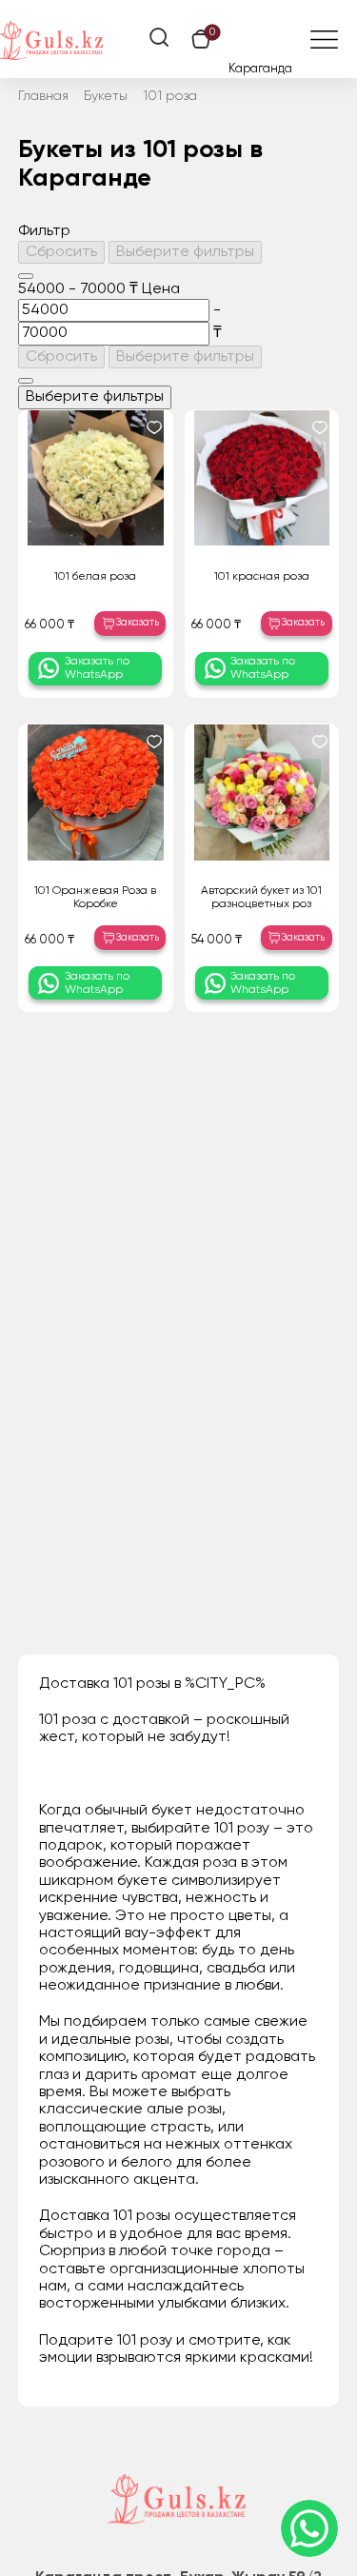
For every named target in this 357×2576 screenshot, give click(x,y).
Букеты (106, 96)
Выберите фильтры (185, 252)
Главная (43, 96)
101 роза (170, 96)
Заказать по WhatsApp (97, 668)
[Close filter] (26, 276)
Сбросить (61, 252)
